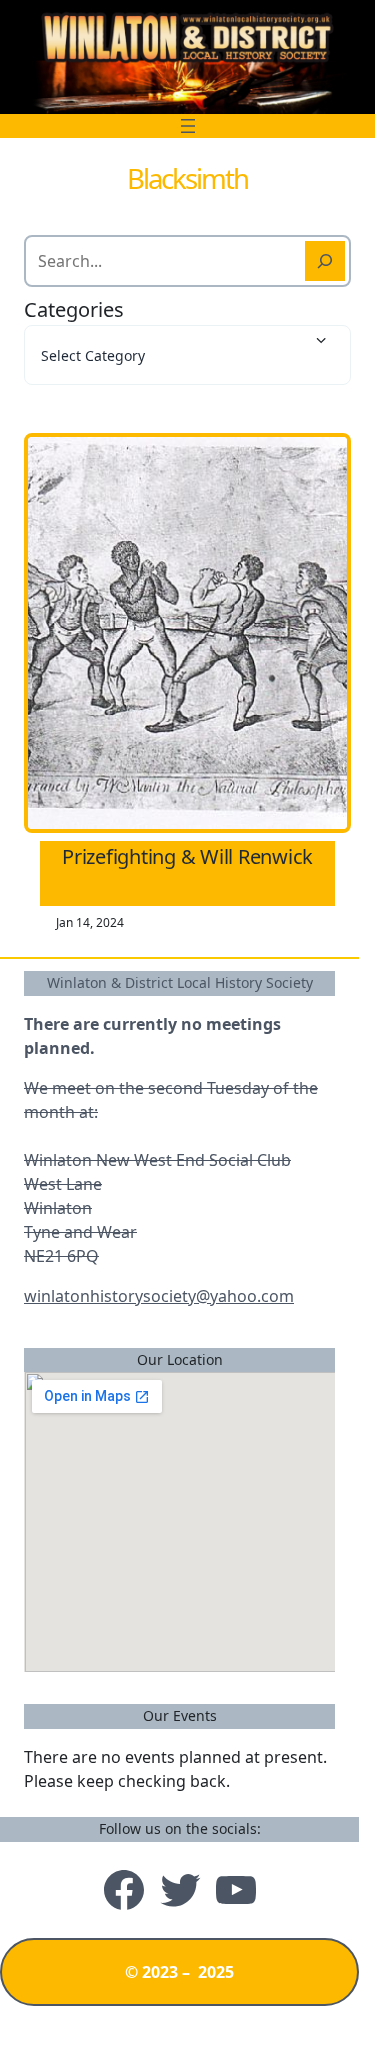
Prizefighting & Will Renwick (187, 857)
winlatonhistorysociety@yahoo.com (159, 1296)
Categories (74, 309)
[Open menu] (188, 126)
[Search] (325, 261)
